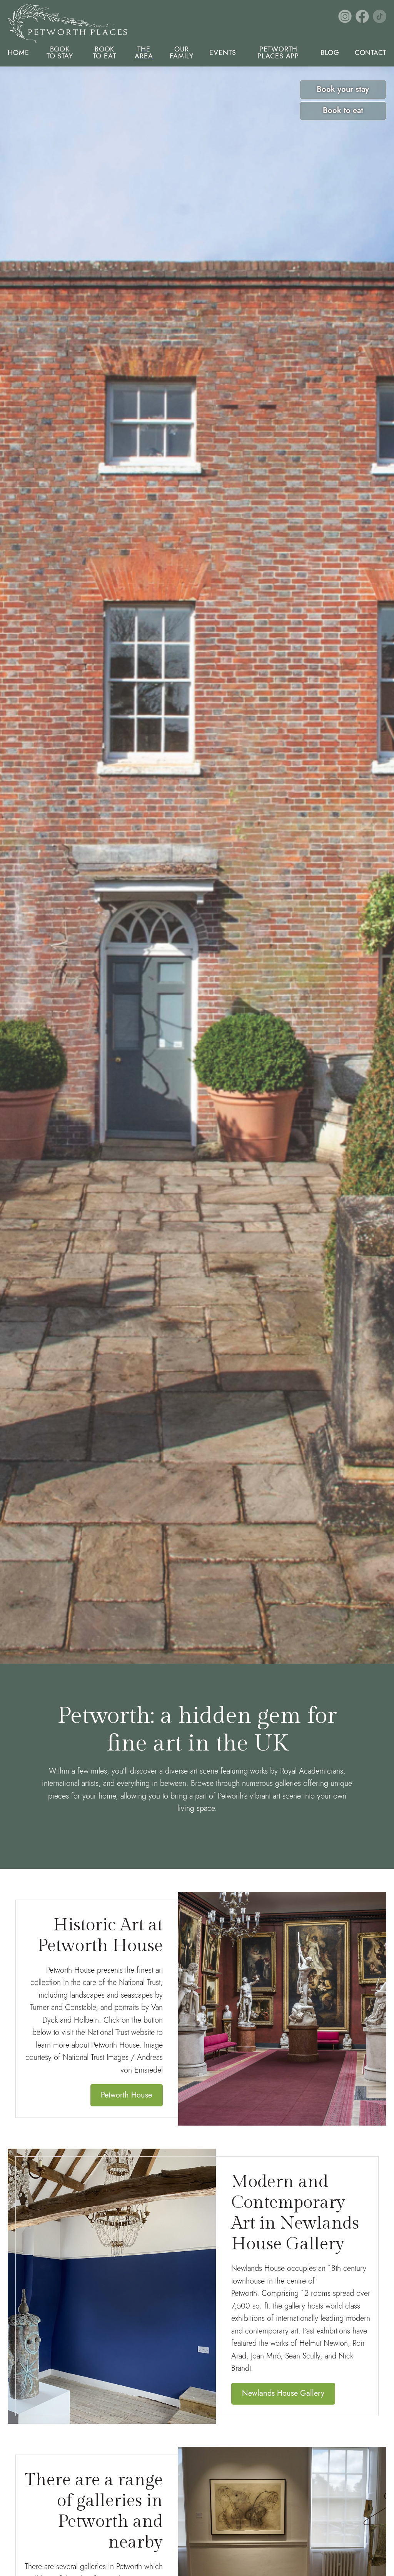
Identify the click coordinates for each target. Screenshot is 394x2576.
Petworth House (126, 2095)
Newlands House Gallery (283, 2393)
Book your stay (343, 89)
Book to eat (343, 110)
